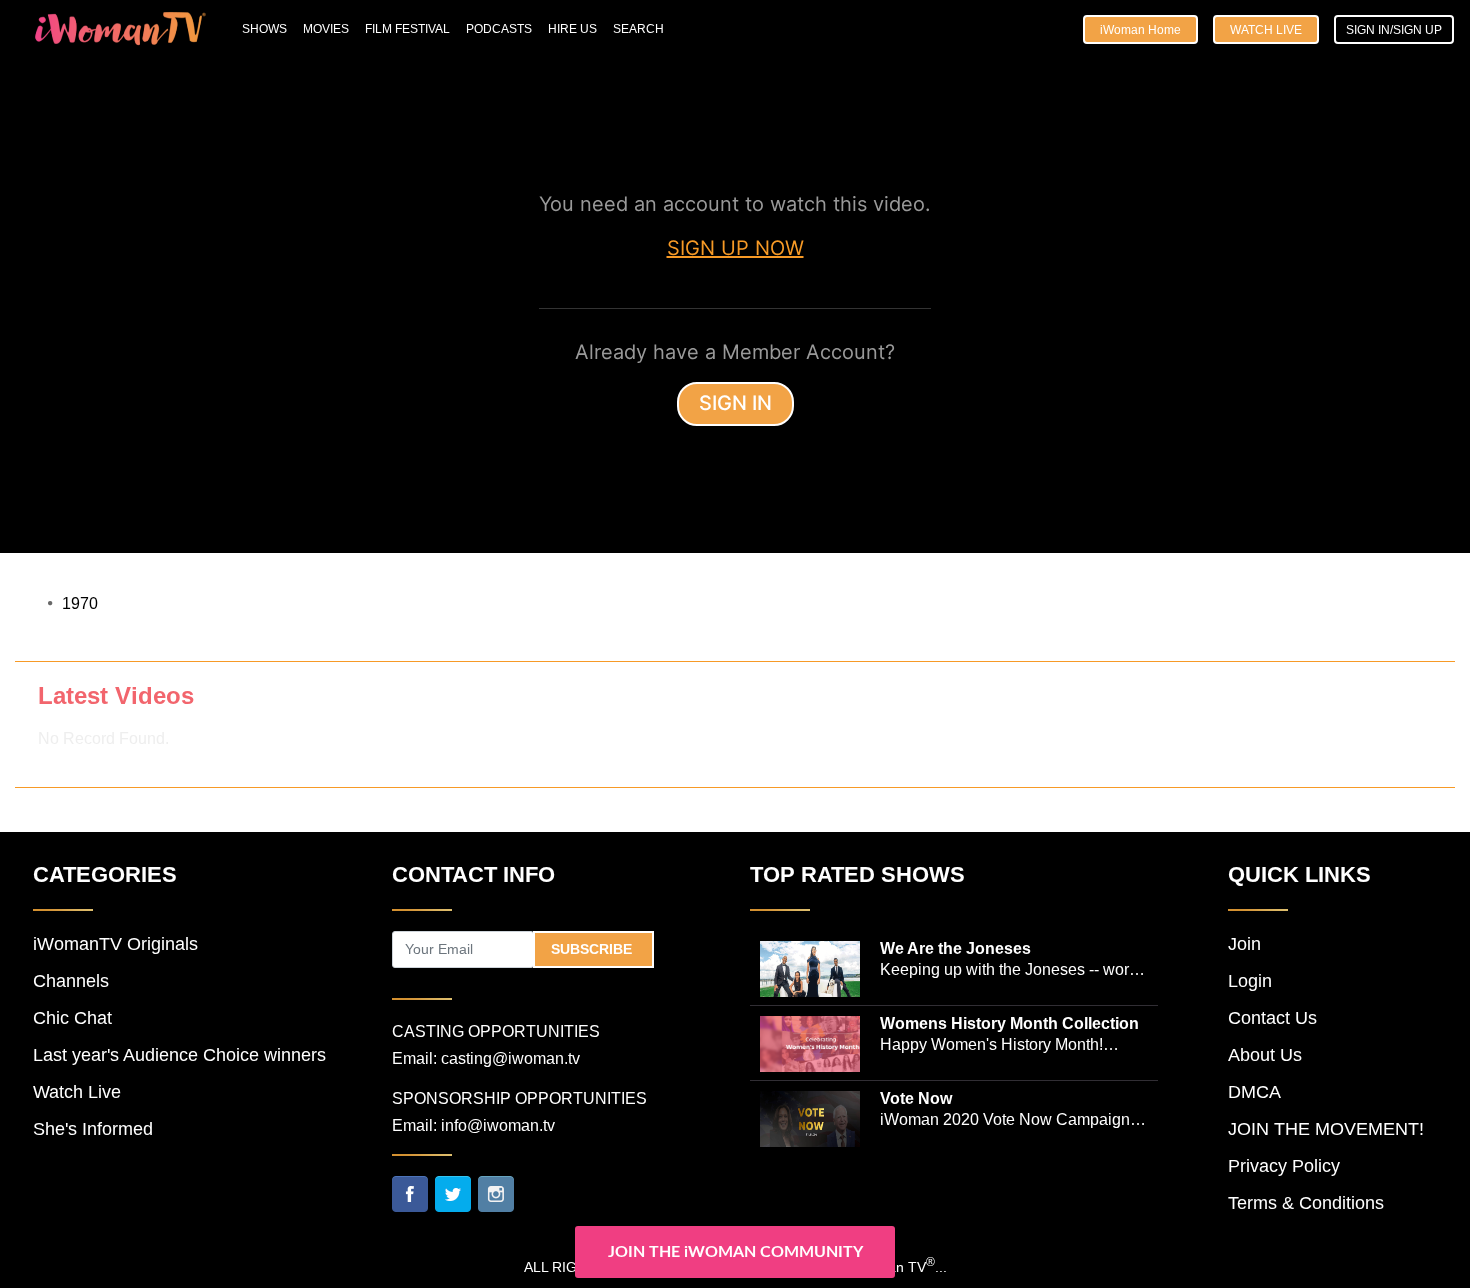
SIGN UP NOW (735, 248)
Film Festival (407, 29)
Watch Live (1266, 30)
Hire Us (572, 29)
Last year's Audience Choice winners (179, 1055)
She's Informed (93, 1129)
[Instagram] (496, 1192)
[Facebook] (410, 1192)
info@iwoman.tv (498, 1125)
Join (1244, 944)
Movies (326, 29)
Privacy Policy (1284, 1166)
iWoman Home (1140, 30)
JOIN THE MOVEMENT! (1326, 1129)
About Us (1265, 1055)
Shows (264, 29)
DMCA (1254, 1092)
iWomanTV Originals (115, 944)
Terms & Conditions (1306, 1203)
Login (1250, 981)
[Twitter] (453, 1192)
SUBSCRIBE (593, 949)
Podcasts (499, 29)
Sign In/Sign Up (1394, 30)
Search (638, 29)
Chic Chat (72, 1018)
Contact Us (1272, 1018)
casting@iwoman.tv (510, 1058)
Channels (71, 981)
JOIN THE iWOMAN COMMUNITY (735, 1252)
